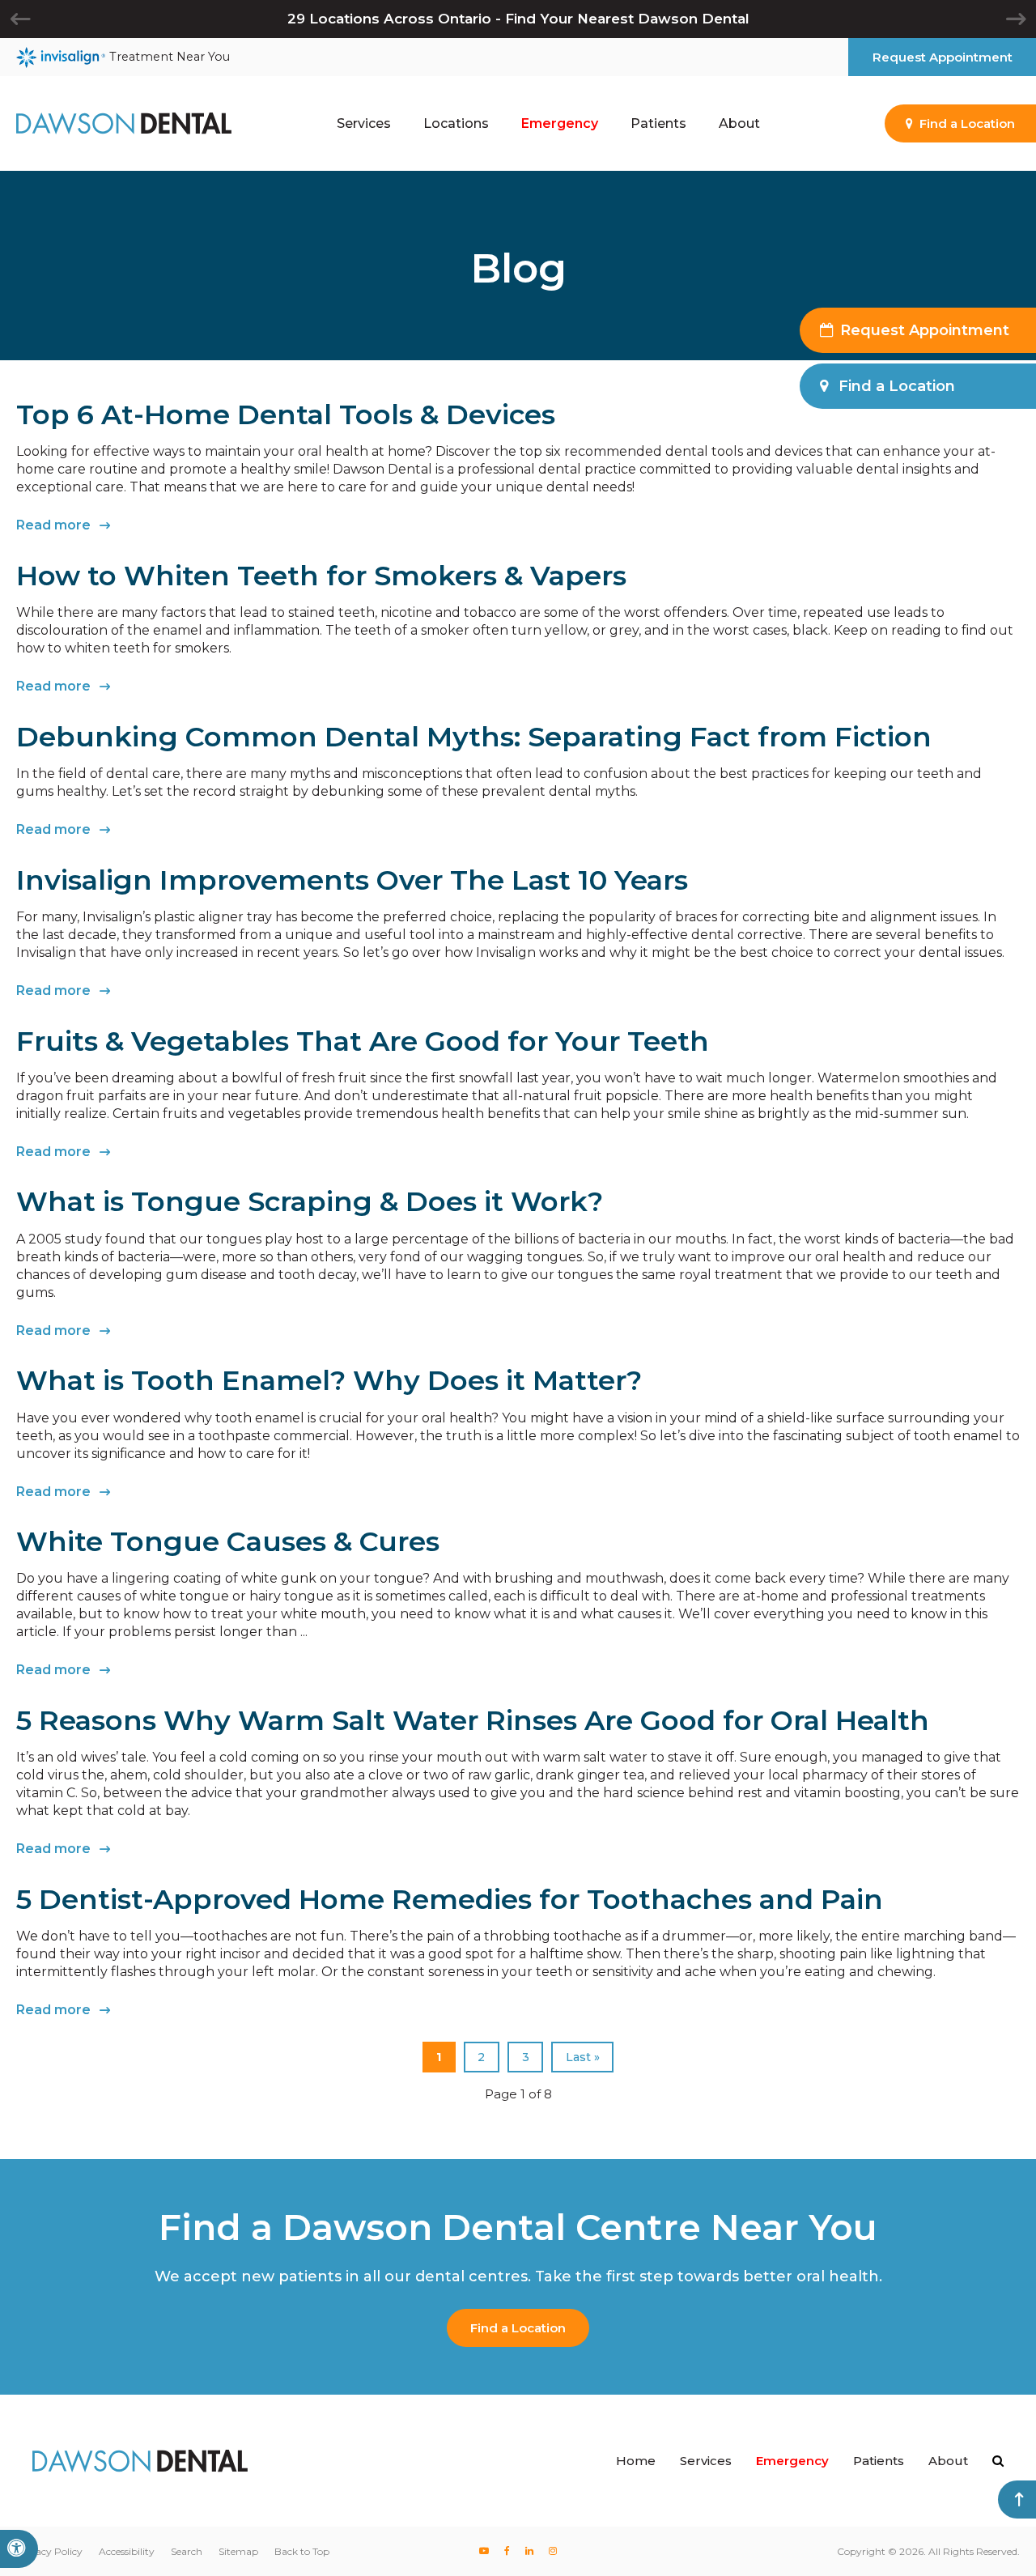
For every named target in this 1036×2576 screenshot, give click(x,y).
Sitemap (238, 2551)
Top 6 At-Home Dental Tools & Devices (286, 414)
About (948, 2461)
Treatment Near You (170, 57)
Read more (53, 525)
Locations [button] (456, 123)
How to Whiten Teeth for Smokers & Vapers (321, 576)
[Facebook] (507, 2551)
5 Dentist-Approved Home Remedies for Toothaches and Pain (450, 1899)
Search (187, 2551)
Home (636, 2461)
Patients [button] (658, 123)
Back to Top (302, 2551)
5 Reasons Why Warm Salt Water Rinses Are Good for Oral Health (473, 1720)
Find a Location (518, 2328)
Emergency (560, 123)
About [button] (739, 123)
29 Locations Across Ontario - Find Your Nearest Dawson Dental (518, 19)
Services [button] (364, 123)
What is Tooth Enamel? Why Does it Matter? (329, 1380)
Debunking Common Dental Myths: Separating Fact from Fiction (474, 737)
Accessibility (127, 2551)
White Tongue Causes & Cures (228, 1541)
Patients (879, 2461)
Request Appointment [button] (943, 57)
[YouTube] (484, 2551)
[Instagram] (552, 2551)
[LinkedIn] (529, 2551)
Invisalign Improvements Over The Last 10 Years (352, 880)
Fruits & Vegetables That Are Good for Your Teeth (363, 1041)
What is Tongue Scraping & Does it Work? (310, 1201)
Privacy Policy (49, 2551)
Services (706, 2461)
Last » (583, 2057)
